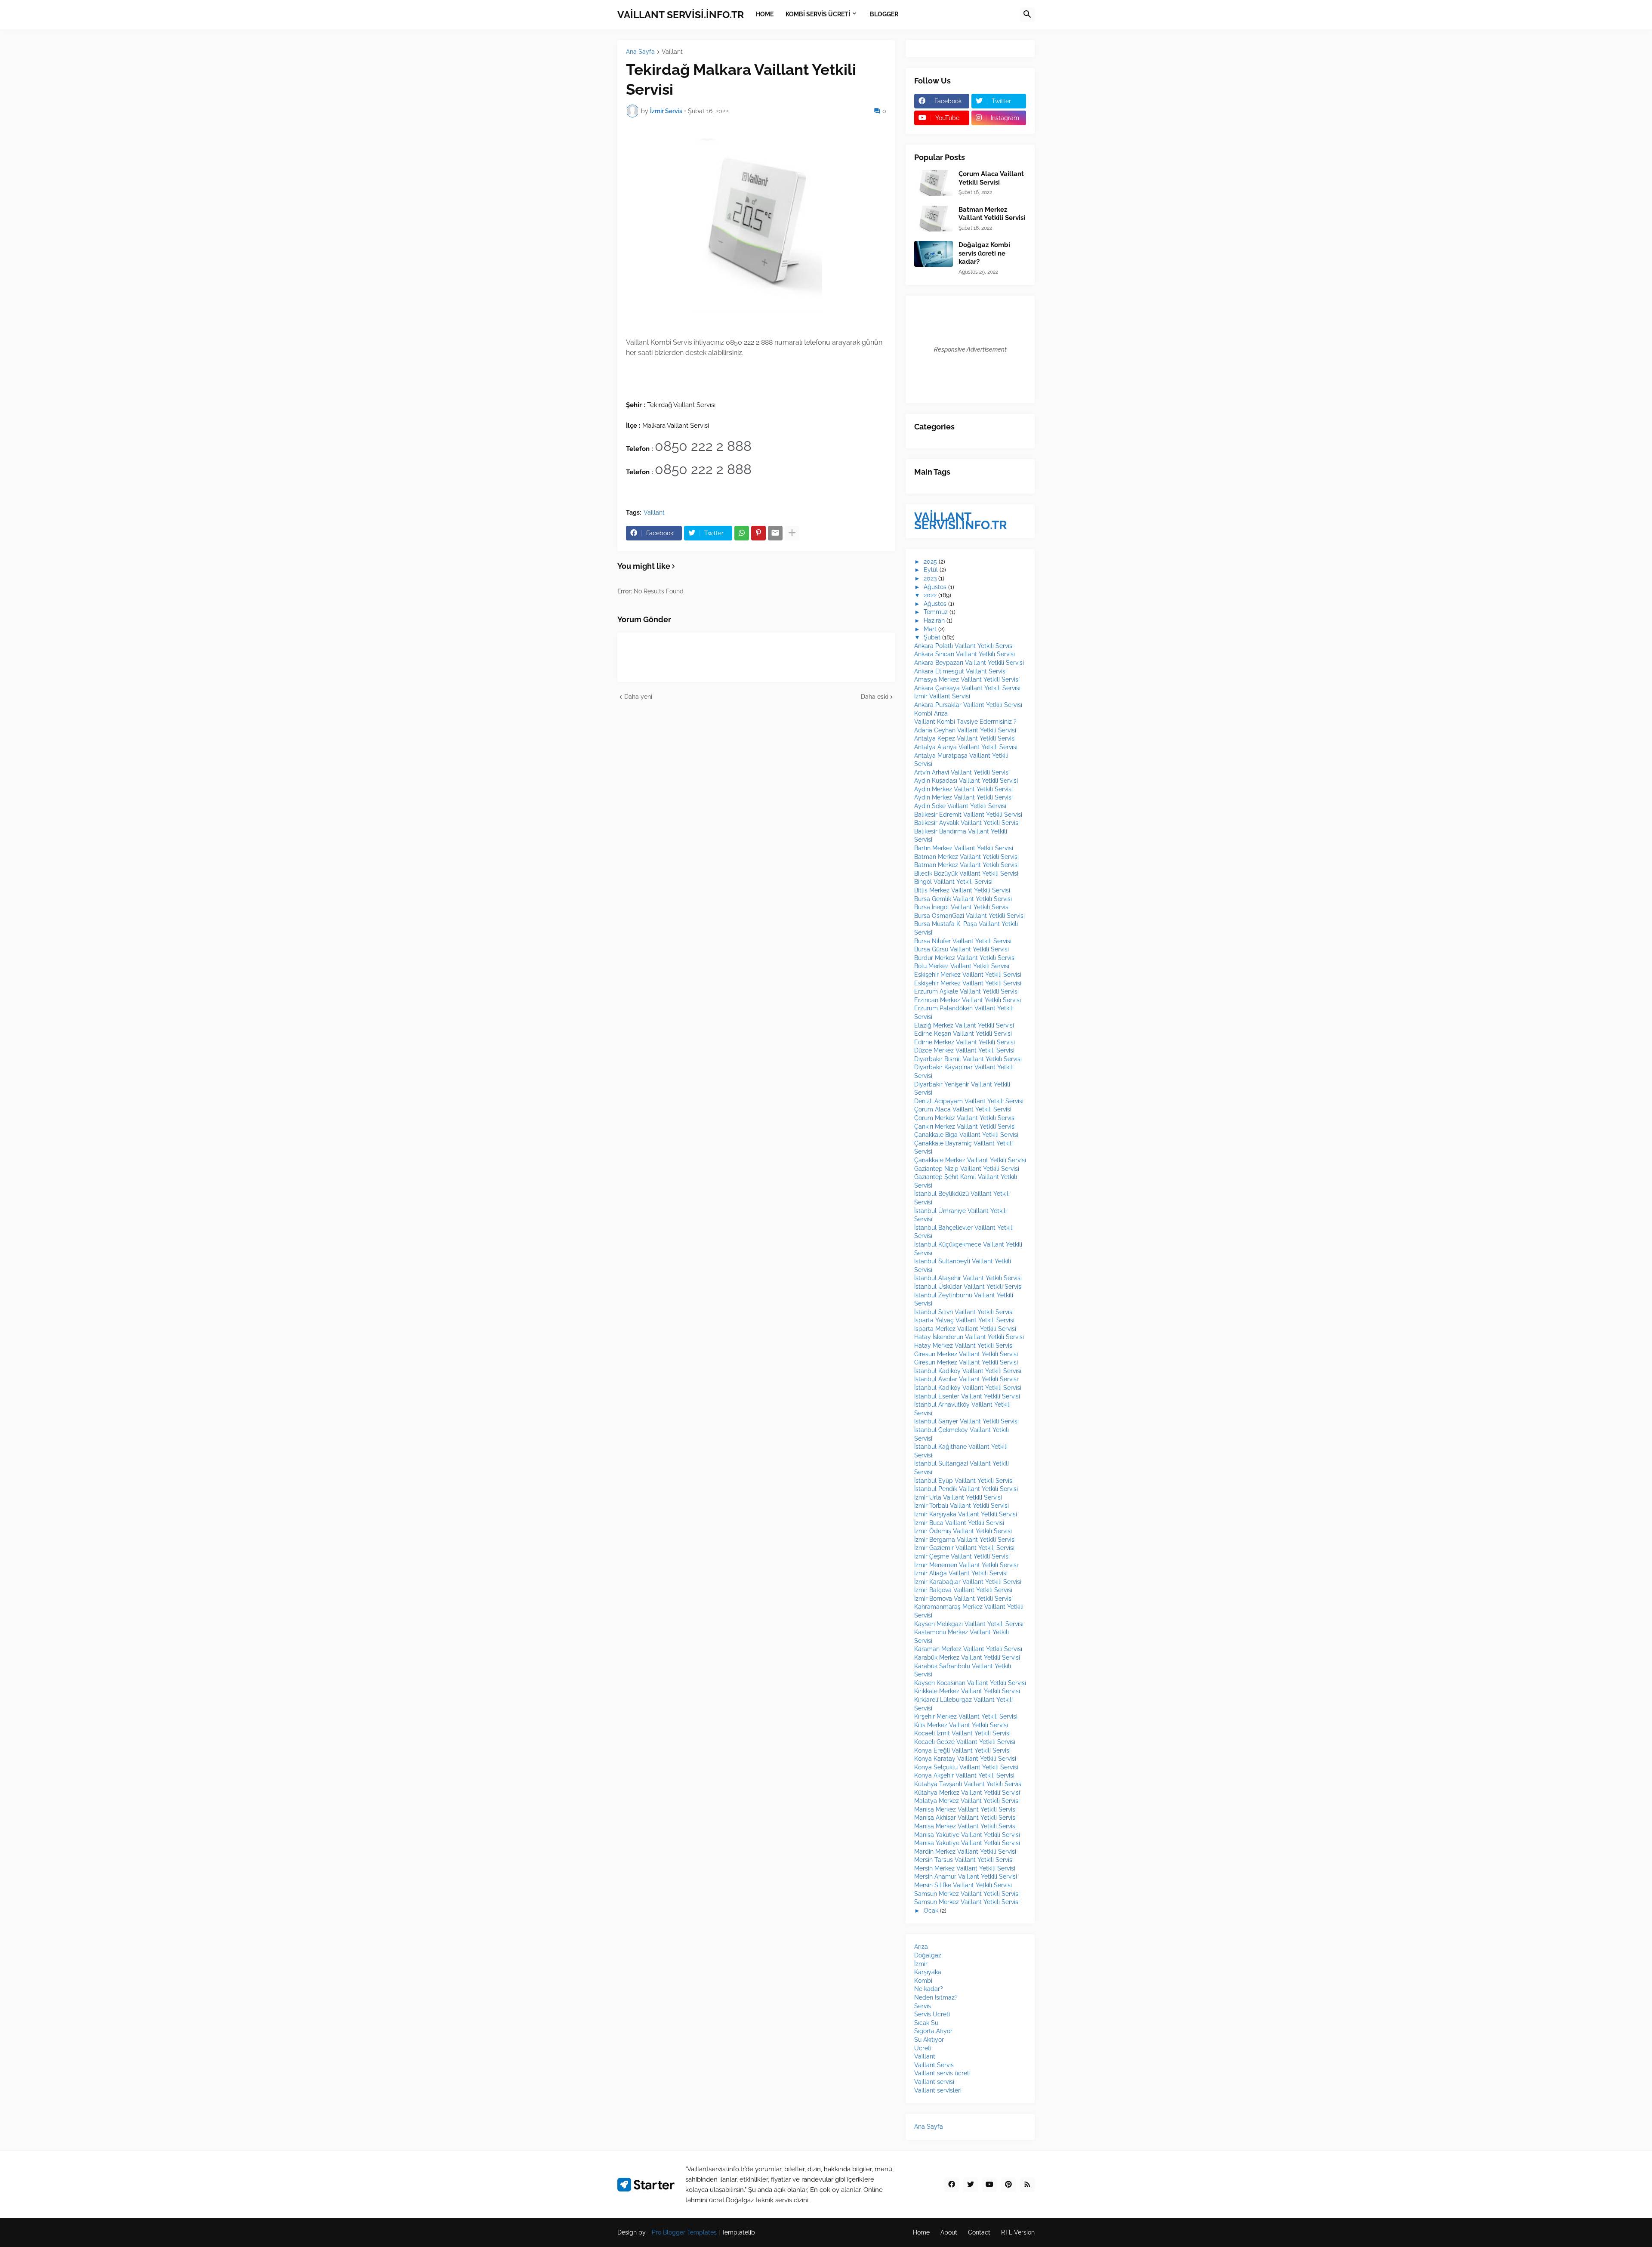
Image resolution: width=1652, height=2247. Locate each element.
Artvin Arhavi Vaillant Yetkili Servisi (962, 772)
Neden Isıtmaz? (936, 1997)
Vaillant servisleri (938, 2090)
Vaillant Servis (934, 2065)
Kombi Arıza (931, 713)
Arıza (921, 1947)
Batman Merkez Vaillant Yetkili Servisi (992, 214)
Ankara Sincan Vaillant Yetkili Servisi (965, 654)
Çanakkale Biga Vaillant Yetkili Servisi (966, 1135)
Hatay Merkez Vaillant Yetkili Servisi (964, 1346)
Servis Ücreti (932, 2014)
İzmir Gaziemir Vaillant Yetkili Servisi (964, 1548)
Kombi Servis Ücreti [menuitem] (818, 14)
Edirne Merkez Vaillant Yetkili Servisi (965, 1042)
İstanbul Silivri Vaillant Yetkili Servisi (964, 1312)
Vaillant (672, 52)
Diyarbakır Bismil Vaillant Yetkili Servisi (968, 1059)
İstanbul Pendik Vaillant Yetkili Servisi (966, 1489)
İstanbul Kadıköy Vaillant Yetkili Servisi (968, 1371)
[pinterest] (1008, 2185)
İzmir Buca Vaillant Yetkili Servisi (959, 1523)
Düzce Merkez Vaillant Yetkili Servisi (964, 1050)
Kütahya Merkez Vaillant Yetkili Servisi (967, 1793)
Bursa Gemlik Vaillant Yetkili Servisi (963, 899)
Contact (979, 2232)
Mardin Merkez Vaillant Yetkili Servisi (965, 1852)
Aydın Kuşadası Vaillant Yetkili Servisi (966, 781)
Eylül (931, 570)
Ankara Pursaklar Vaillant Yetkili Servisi (968, 705)
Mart (930, 629)
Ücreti (923, 2048)
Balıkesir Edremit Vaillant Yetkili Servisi (968, 815)
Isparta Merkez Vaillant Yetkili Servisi (965, 1329)
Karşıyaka (928, 1972)
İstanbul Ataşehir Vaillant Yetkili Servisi (968, 1278)
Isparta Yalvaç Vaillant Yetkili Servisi (964, 1320)
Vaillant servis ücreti (942, 2073)
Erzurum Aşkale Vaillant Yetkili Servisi (966, 991)
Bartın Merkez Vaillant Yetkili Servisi (964, 848)
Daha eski (874, 697)
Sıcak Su (926, 2023)
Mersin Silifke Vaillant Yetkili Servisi (963, 1885)
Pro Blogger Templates (684, 2232)
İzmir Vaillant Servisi (942, 696)
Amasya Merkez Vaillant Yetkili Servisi (967, 679)
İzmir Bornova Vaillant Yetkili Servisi (963, 1599)
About (949, 2232)
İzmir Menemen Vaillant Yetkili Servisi (966, 1565)
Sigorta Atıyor (933, 2031)
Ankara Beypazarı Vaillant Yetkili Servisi (969, 663)
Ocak (931, 1911)
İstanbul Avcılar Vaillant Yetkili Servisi (966, 1379)
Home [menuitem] (765, 14)
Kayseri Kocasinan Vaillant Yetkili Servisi (970, 1683)
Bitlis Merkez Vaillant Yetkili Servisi (962, 890)
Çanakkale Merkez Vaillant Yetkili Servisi (970, 1160)
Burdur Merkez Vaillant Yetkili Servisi (965, 958)
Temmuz (936, 612)
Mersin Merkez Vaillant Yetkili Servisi (965, 1868)
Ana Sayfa (640, 52)
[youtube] (989, 2185)
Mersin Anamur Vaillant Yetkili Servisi (966, 1877)
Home (921, 2232)
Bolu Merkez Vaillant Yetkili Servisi (962, 966)
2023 (930, 578)
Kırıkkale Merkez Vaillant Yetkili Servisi (967, 1691)
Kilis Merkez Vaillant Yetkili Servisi (961, 1725)
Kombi (923, 1981)
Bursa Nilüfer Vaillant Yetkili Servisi (963, 941)
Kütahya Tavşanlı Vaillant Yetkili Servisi (968, 1784)
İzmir (921, 1964)
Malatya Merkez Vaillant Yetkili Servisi (967, 1801)
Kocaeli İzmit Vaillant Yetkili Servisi (962, 1733)
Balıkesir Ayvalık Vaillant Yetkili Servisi (967, 823)
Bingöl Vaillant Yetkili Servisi (953, 882)
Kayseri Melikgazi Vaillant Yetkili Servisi (969, 1624)
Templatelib (738, 2232)
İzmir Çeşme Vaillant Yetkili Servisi (962, 1556)
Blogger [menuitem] (884, 14)
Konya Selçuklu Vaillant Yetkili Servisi (966, 1767)
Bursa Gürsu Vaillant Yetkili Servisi (962, 949)
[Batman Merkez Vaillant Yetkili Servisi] (934, 219)
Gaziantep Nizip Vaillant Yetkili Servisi (967, 1169)
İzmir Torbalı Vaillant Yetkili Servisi (962, 1506)
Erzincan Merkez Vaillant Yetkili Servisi (968, 1000)
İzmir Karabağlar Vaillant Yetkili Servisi (968, 1582)
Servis (923, 2006)
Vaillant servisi (934, 2082)
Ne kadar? (929, 1989)
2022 (930, 595)
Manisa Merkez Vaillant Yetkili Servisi (965, 1809)
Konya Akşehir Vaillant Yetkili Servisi (964, 1775)
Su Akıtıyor (929, 2040)
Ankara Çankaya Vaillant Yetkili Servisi (967, 688)
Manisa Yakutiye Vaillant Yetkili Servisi (967, 1835)
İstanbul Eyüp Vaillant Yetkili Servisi (964, 1481)
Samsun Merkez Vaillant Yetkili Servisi (967, 1894)
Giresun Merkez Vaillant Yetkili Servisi (966, 1354)
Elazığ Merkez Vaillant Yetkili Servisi (964, 1025)
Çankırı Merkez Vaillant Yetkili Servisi (965, 1127)
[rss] (1027, 2185)
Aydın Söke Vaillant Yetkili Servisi (960, 806)
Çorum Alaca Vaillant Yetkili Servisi (991, 178)
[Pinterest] (758, 533)
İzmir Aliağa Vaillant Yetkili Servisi (961, 1573)
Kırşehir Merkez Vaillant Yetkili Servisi (966, 1716)
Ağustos (935, 587)
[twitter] (971, 2185)
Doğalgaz (928, 1955)
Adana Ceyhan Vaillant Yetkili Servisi (965, 730)
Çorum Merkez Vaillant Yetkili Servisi (965, 1118)
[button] (1027, 15)
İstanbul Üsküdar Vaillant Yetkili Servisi (968, 1287)
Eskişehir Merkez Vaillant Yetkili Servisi (968, 975)
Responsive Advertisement (970, 349)
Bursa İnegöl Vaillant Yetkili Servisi (962, 907)
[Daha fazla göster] (792, 533)
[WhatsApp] (742, 533)
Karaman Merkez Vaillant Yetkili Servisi (968, 1649)
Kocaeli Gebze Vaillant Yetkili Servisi (965, 1742)
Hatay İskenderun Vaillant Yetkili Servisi (969, 1337)
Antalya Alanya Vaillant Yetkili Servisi (966, 747)
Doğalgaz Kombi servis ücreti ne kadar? (984, 253)
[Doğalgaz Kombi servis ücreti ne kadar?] (934, 254)
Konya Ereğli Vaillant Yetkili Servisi (962, 1750)
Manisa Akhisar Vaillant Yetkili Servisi (965, 1818)
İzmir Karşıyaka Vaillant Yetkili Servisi (966, 1514)
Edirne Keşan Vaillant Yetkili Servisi (963, 1034)
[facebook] (952, 2185)
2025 (930, 562)
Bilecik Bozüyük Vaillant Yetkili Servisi (966, 873)
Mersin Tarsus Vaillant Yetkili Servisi (964, 1860)
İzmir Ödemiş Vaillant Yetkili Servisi (963, 1531)
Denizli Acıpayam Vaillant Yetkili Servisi (969, 1101)
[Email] (775, 533)
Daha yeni (638, 697)
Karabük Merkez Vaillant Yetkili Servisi (967, 1657)
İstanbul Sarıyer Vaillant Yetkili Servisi (966, 1421)
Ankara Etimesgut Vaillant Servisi (960, 671)
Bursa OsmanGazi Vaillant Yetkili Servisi (969, 916)
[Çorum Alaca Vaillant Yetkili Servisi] (934, 183)
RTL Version (1018, 2232)
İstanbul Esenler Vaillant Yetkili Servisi (967, 1396)
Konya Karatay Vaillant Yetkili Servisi (965, 1759)
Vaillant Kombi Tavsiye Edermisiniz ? (965, 722)
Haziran (934, 620)
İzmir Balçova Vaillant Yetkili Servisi (963, 1590)
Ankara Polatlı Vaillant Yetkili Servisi (964, 646)
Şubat (932, 637)
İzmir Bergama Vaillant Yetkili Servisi (965, 1540)
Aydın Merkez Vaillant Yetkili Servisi (963, 789)
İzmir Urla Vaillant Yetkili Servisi (958, 1497)
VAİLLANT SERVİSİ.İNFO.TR (681, 14)
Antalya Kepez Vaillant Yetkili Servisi (965, 738)
